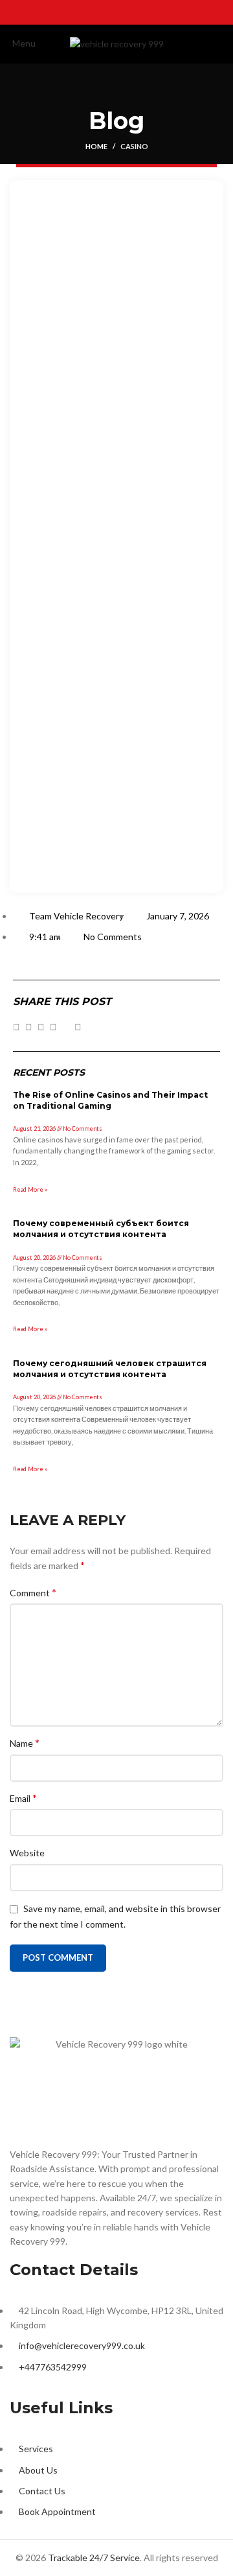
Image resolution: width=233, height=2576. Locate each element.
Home (96, 146)
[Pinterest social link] (150, 12)
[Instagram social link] (116, 12)
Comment (33, 1592)
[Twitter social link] (100, 12)
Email (23, 1798)
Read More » (30, 1189)
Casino (134, 146)
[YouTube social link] (133, 12)
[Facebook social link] (83, 12)
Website (27, 1853)
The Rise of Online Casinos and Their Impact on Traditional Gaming (110, 1100)
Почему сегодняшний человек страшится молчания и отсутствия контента (110, 1369)
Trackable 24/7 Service (94, 2558)
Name (25, 1743)
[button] (17, 1027)
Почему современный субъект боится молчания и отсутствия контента (101, 1229)
